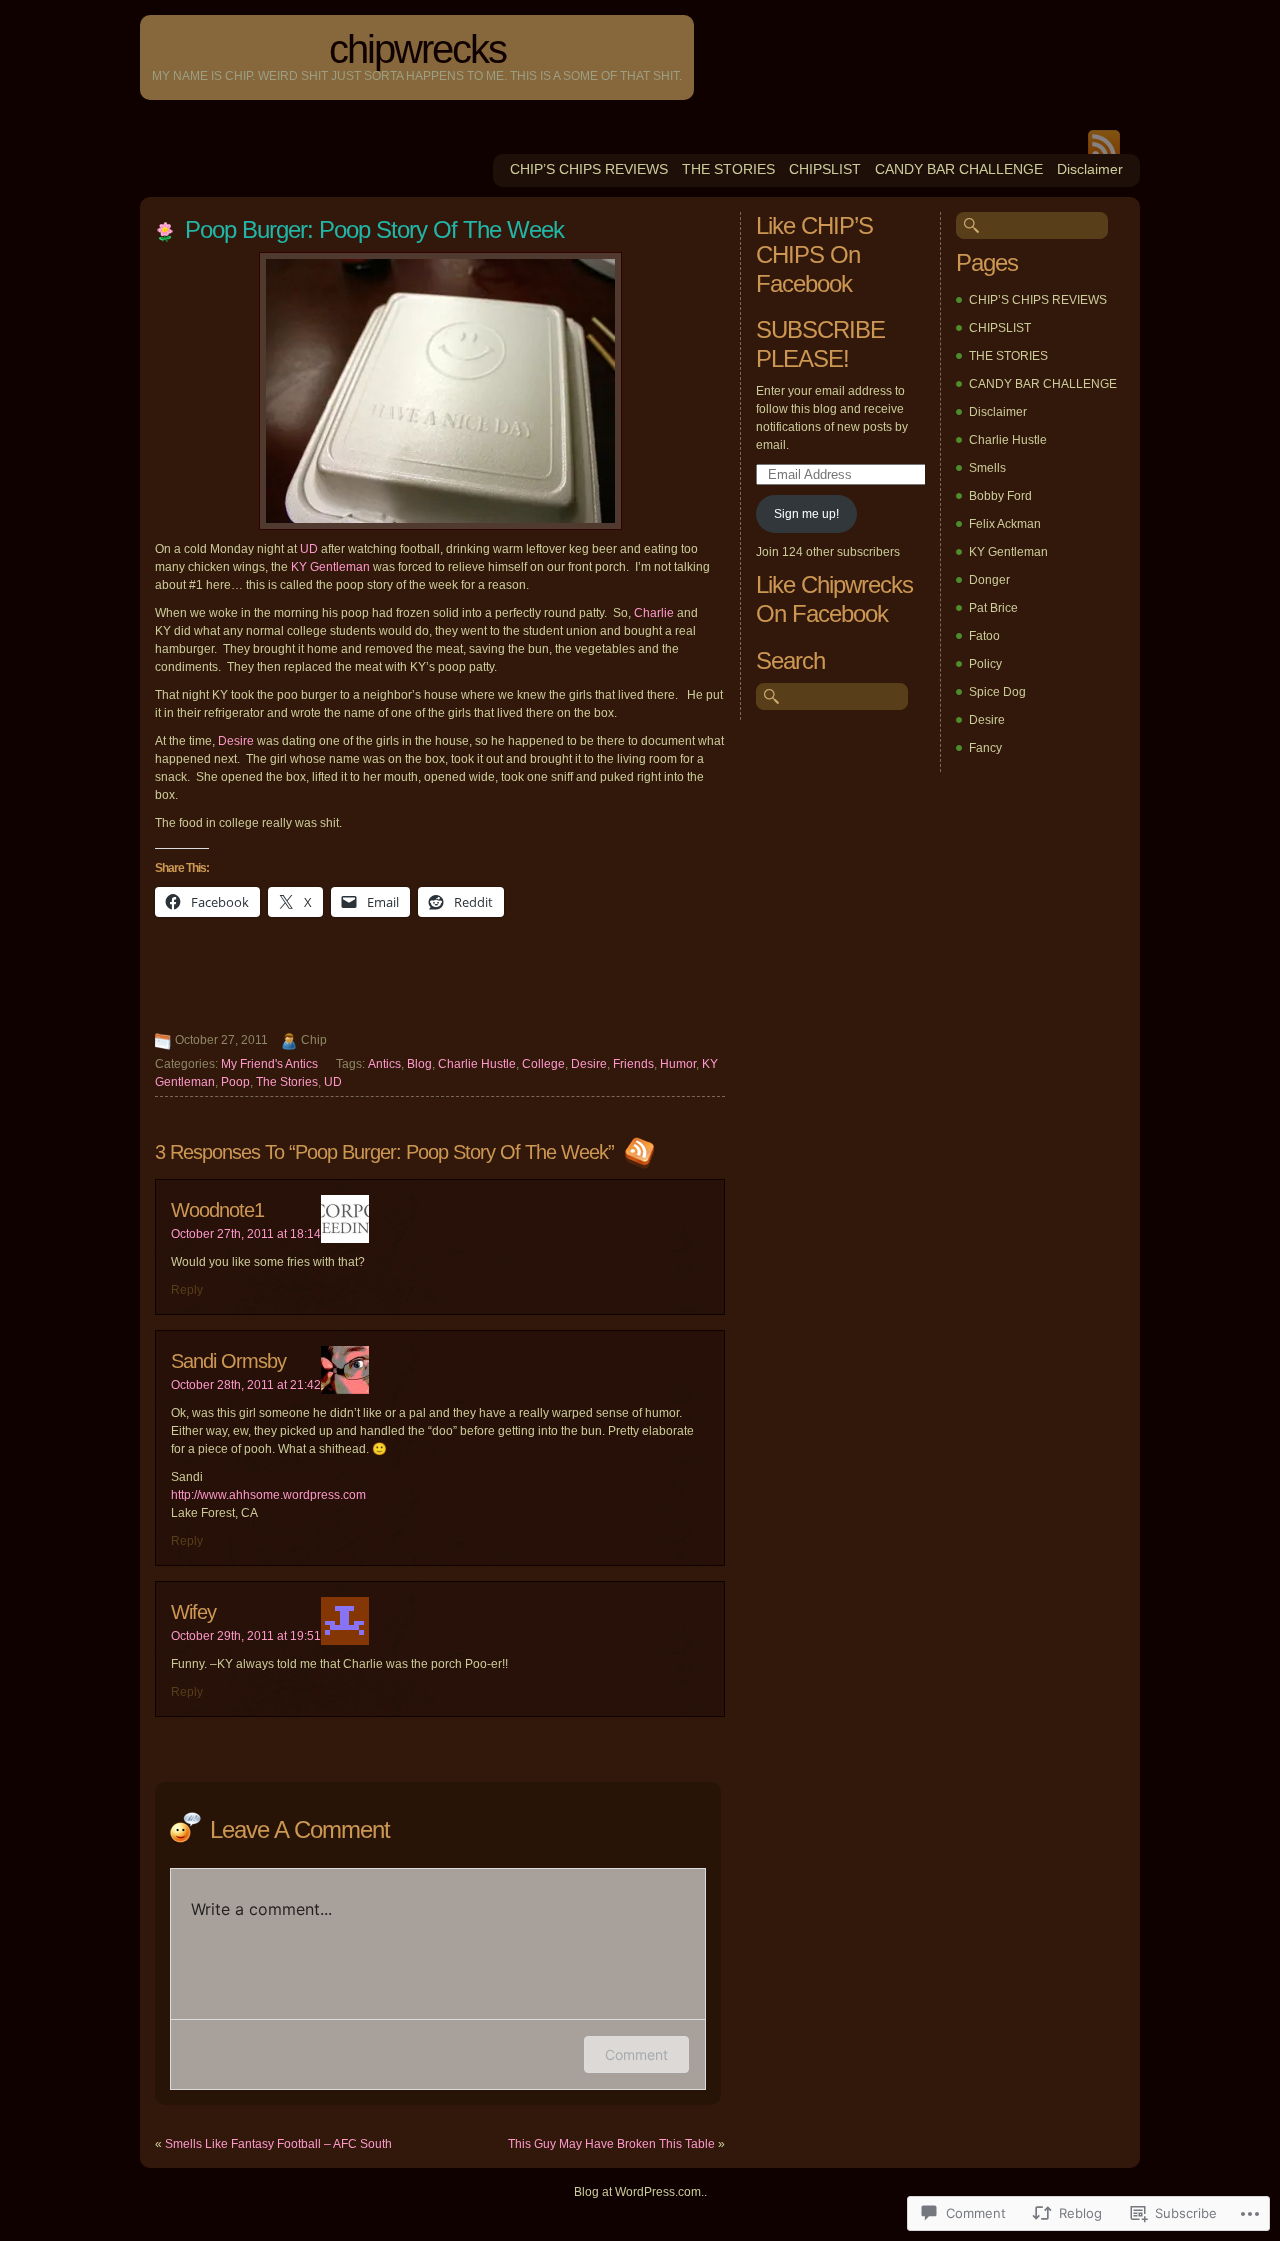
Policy (985, 664)
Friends (633, 1064)
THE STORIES (728, 169)
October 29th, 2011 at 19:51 (246, 1636)
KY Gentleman (330, 567)
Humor (678, 1064)
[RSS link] (637, 1152)
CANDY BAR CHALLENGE (959, 169)
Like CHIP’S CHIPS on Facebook (814, 254)
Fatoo (984, 636)
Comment (636, 2054)
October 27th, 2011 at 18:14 (246, 1234)
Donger (989, 580)
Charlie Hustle (477, 1064)
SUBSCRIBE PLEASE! (820, 344)
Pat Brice (993, 608)
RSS (1104, 142)
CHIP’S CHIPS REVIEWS (589, 169)
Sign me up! (806, 514)
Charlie (654, 613)
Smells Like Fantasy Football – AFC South (278, 2144)
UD (309, 549)
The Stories (287, 1082)
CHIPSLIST (825, 169)
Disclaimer (1090, 169)
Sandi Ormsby (228, 1361)
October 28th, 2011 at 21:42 (246, 1385)
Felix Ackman (1005, 524)
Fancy (985, 748)
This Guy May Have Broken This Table (611, 2144)
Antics (384, 1064)
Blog (419, 1064)
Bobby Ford (1000, 496)
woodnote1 (217, 1210)
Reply (187, 1290)
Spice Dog (997, 692)
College (543, 1064)
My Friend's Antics (269, 1064)
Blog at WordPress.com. (639, 2192)
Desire (236, 741)
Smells (987, 468)
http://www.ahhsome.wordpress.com (268, 1495)
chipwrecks (417, 49)
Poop (235, 1082)
